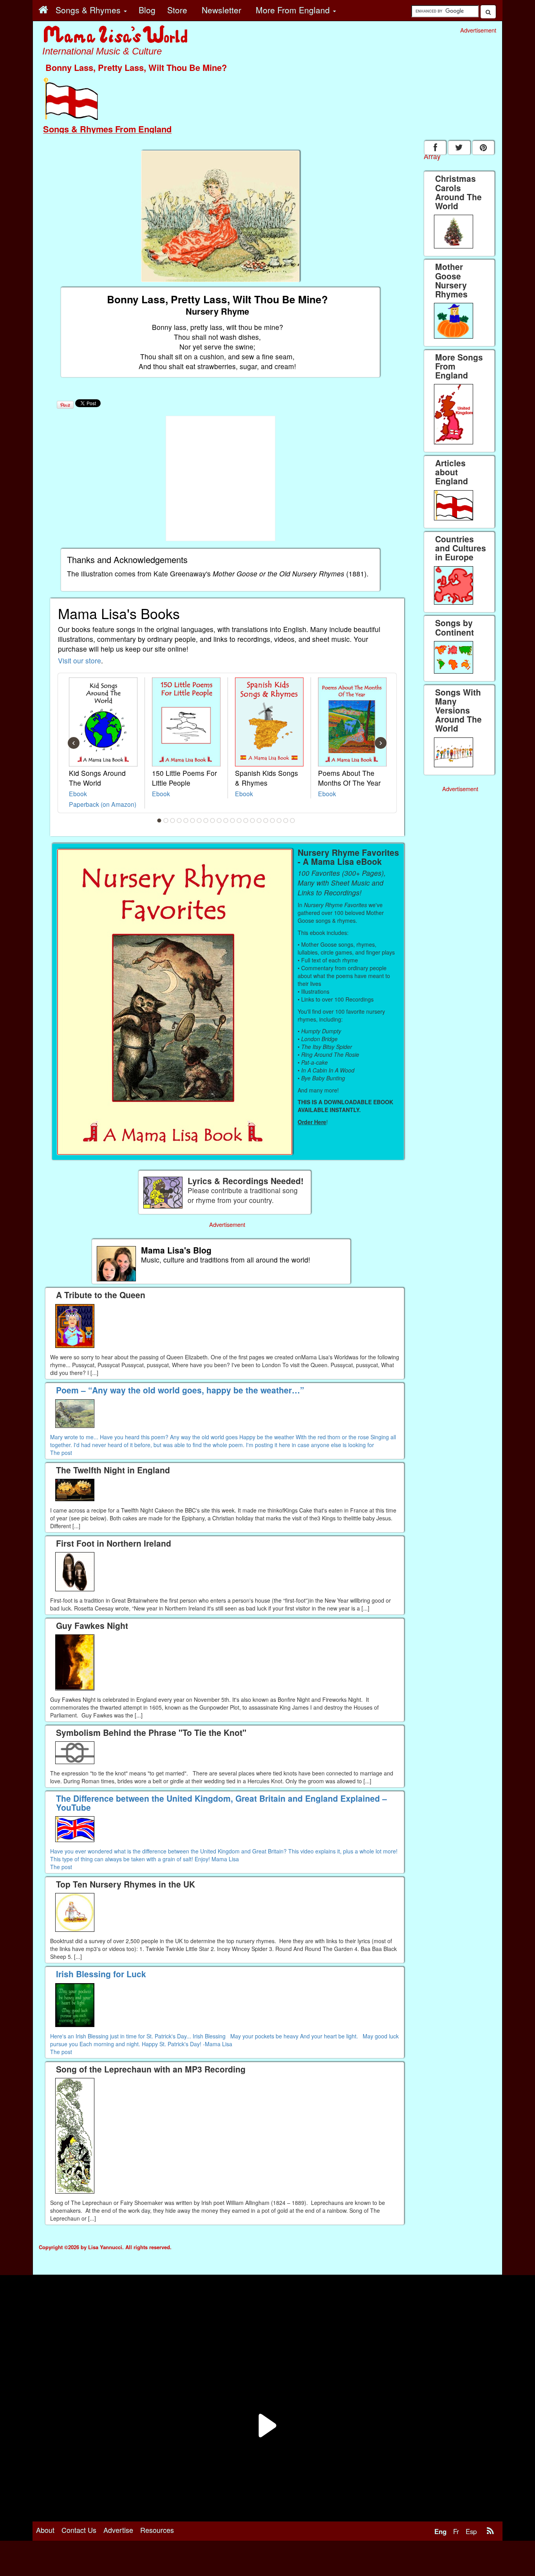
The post (61, 1453)
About (45, 2530)
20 (286, 821)
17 (266, 821)
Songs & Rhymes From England (107, 129)
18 (273, 821)
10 (219, 821)
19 (279, 821)
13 (239, 821)
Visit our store (80, 660)
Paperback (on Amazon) (103, 804)
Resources (157, 2530)
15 (253, 821)
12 (233, 821)
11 (226, 821)
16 (259, 821)
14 (246, 821)
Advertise (118, 2530)
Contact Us (79, 2530)
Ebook (78, 793)
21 (293, 821)
